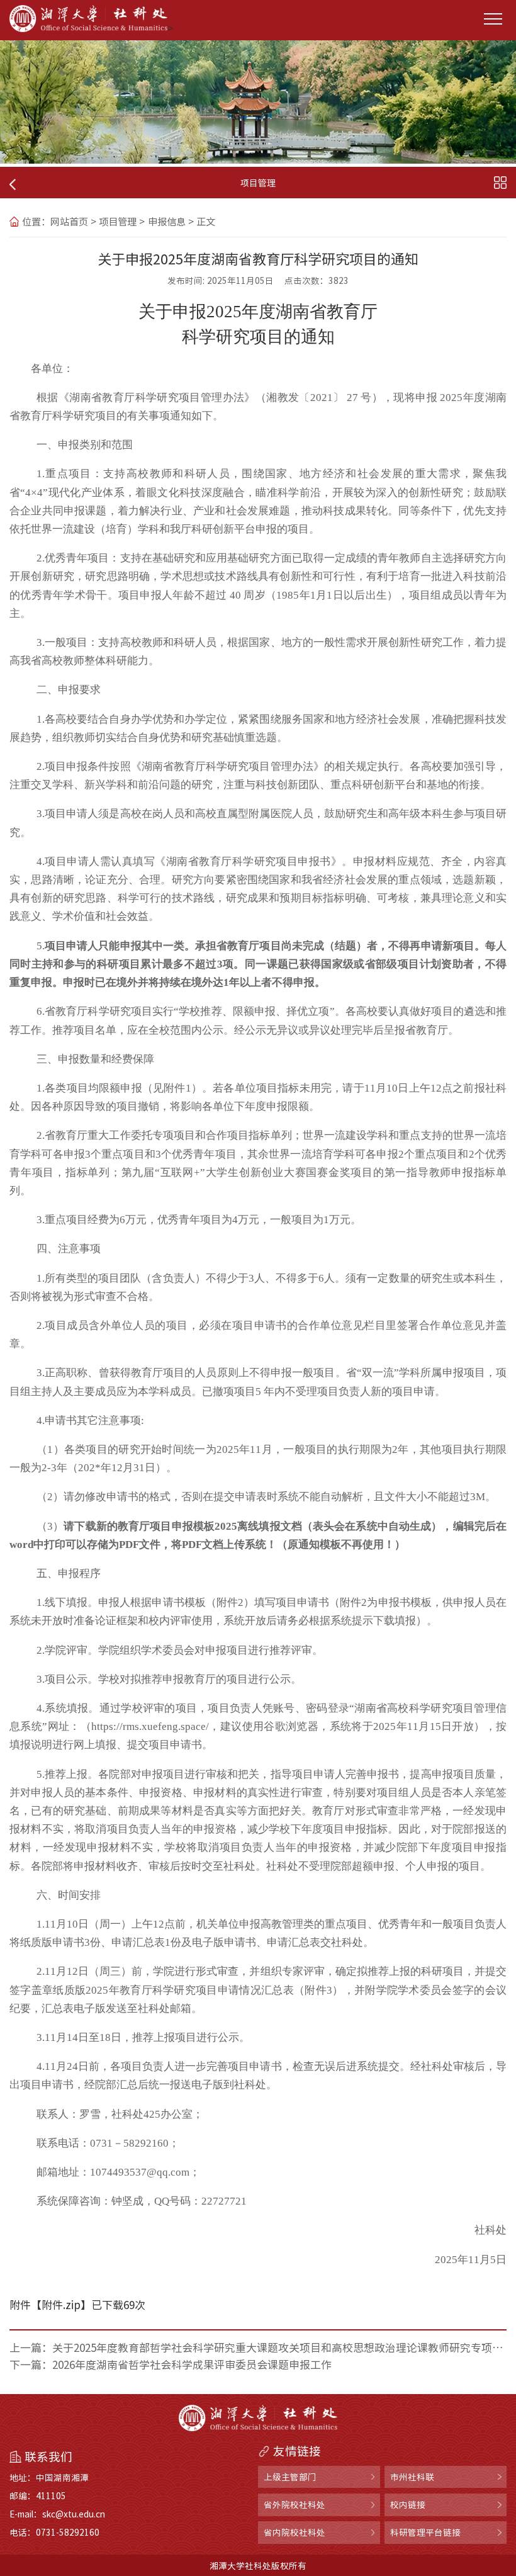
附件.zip (61, 2304)
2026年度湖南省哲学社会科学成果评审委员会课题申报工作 (192, 2364)
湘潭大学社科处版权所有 (258, 2565)
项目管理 (118, 222)
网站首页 (69, 222)
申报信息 (167, 222)
